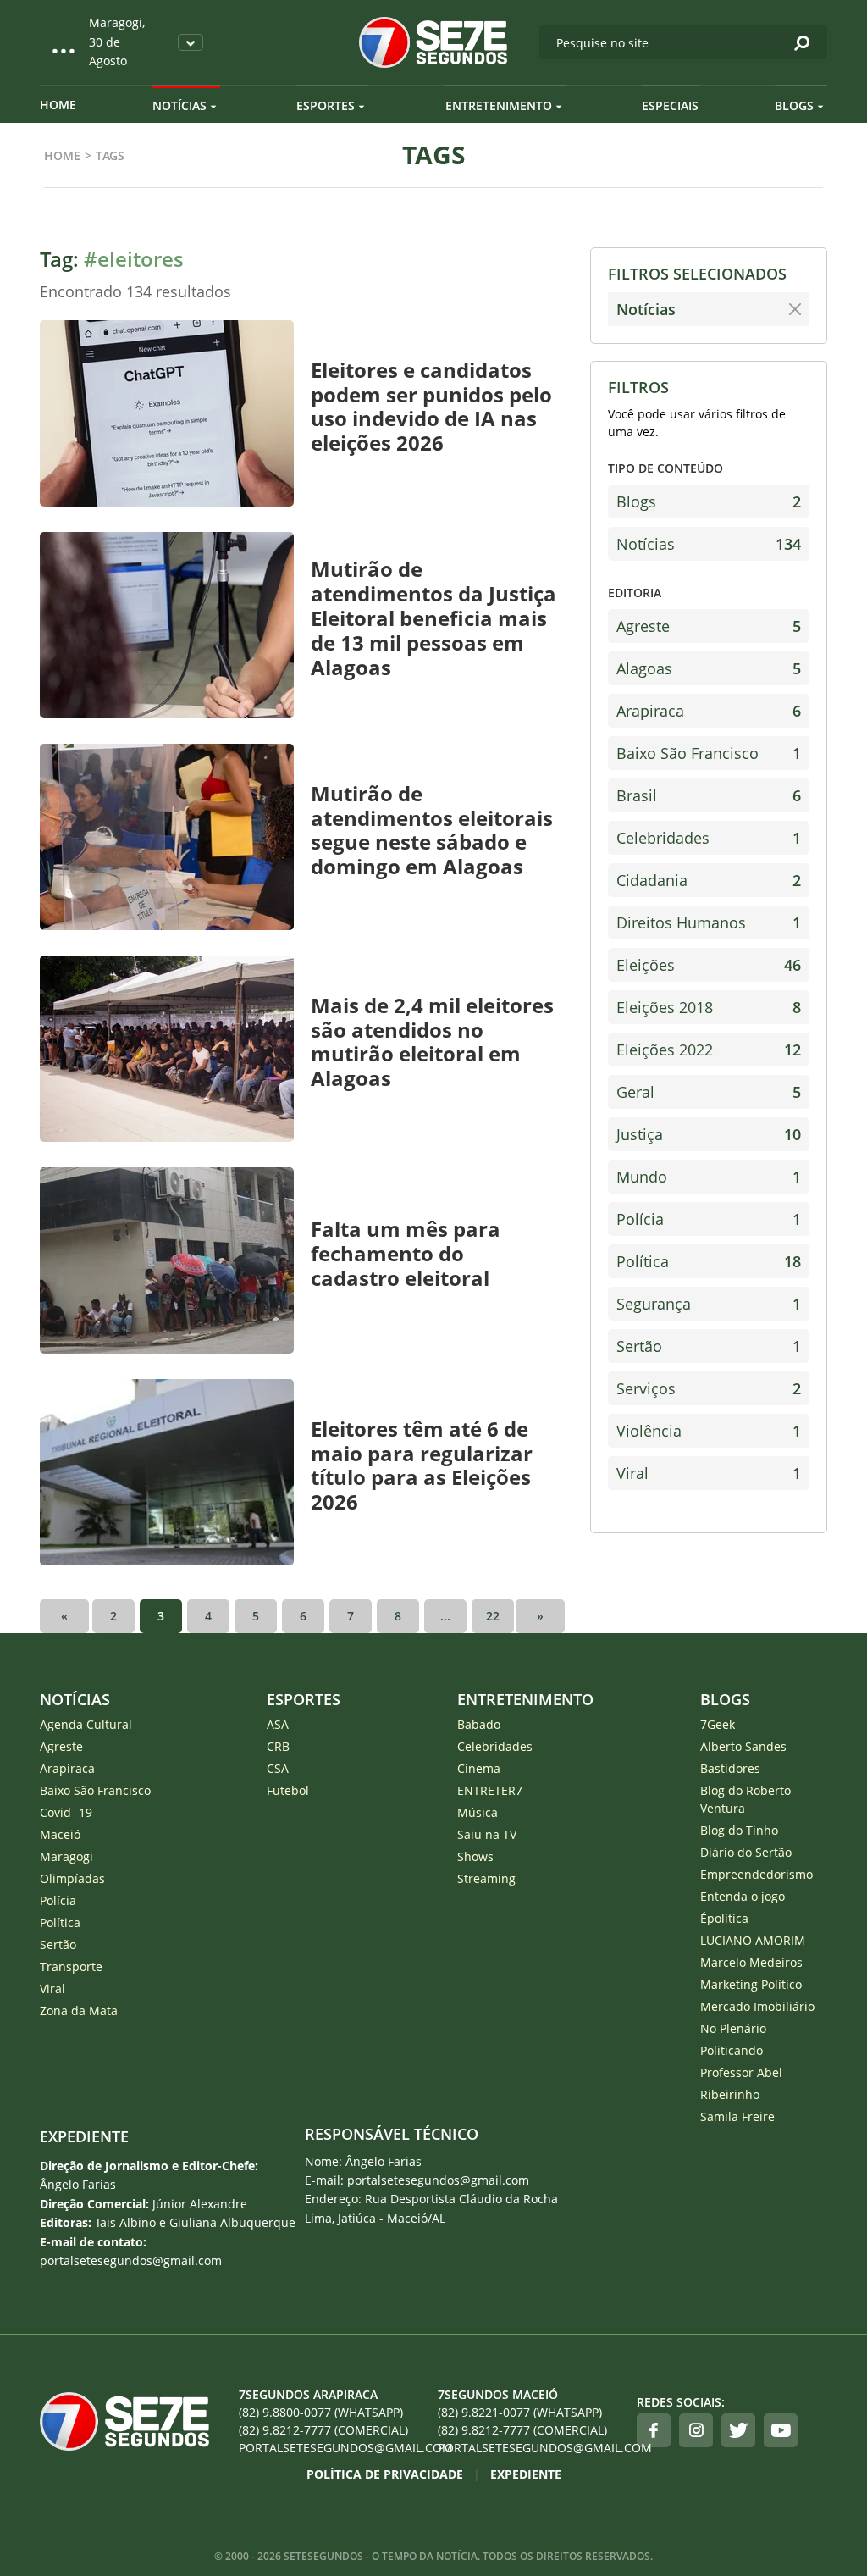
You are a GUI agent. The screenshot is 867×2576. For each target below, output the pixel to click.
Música (478, 1812)
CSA (278, 1768)
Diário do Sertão (746, 1852)
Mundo (709, 1177)
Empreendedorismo (757, 1874)
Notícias (179, 105)
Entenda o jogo (743, 1896)
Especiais (670, 105)
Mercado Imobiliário (757, 2006)
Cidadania (709, 880)
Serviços (709, 1388)
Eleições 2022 (709, 1050)
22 (493, 1616)
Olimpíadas (72, 1878)
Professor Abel (741, 2072)
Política (709, 1261)
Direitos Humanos (709, 922)
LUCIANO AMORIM (753, 1940)
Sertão (709, 1346)
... (445, 1616)
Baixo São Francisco (709, 753)
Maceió (60, 1834)
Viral (709, 1473)
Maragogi (66, 1856)
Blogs (794, 105)
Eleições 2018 (709, 1007)
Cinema (479, 1768)
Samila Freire (737, 2116)
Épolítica (724, 1918)
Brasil (709, 795)
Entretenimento (499, 105)
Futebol (288, 1790)
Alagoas (709, 668)
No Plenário (733, 2028)
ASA (278, 1724)
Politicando (732, 2050)
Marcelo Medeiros (751, 1962)
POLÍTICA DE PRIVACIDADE (385, 2474)
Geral (709, 1092)
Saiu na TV (487, 1834)
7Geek (718, 1724)
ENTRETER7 (490, 1790)
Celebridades (709, 838)
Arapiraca (709, 711)
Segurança (709, 1304)
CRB (278, 1746)
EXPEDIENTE (84, 2136)
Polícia (709, 1219)
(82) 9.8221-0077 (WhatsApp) (520, 2412)
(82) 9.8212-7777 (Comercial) (323, 2430)
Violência (709, 1431)
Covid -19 (66, 1812)
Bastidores (730, 1768)
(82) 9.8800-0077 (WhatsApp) (321, 2412)
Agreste (709, 626)
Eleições (709, 965)
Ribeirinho (730, 2094)
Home (58, 105)
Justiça (709, 1134)
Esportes (326, 105)
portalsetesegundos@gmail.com (334, 2448)
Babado (479, 1724)
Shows (475, 1856)
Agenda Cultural (86, 1724)
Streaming (486, 1878)
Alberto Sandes (743, 1746)
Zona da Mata (79, 2011)
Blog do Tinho (739, 1830)
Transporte (71, 1967)
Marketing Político (751, 1984)
